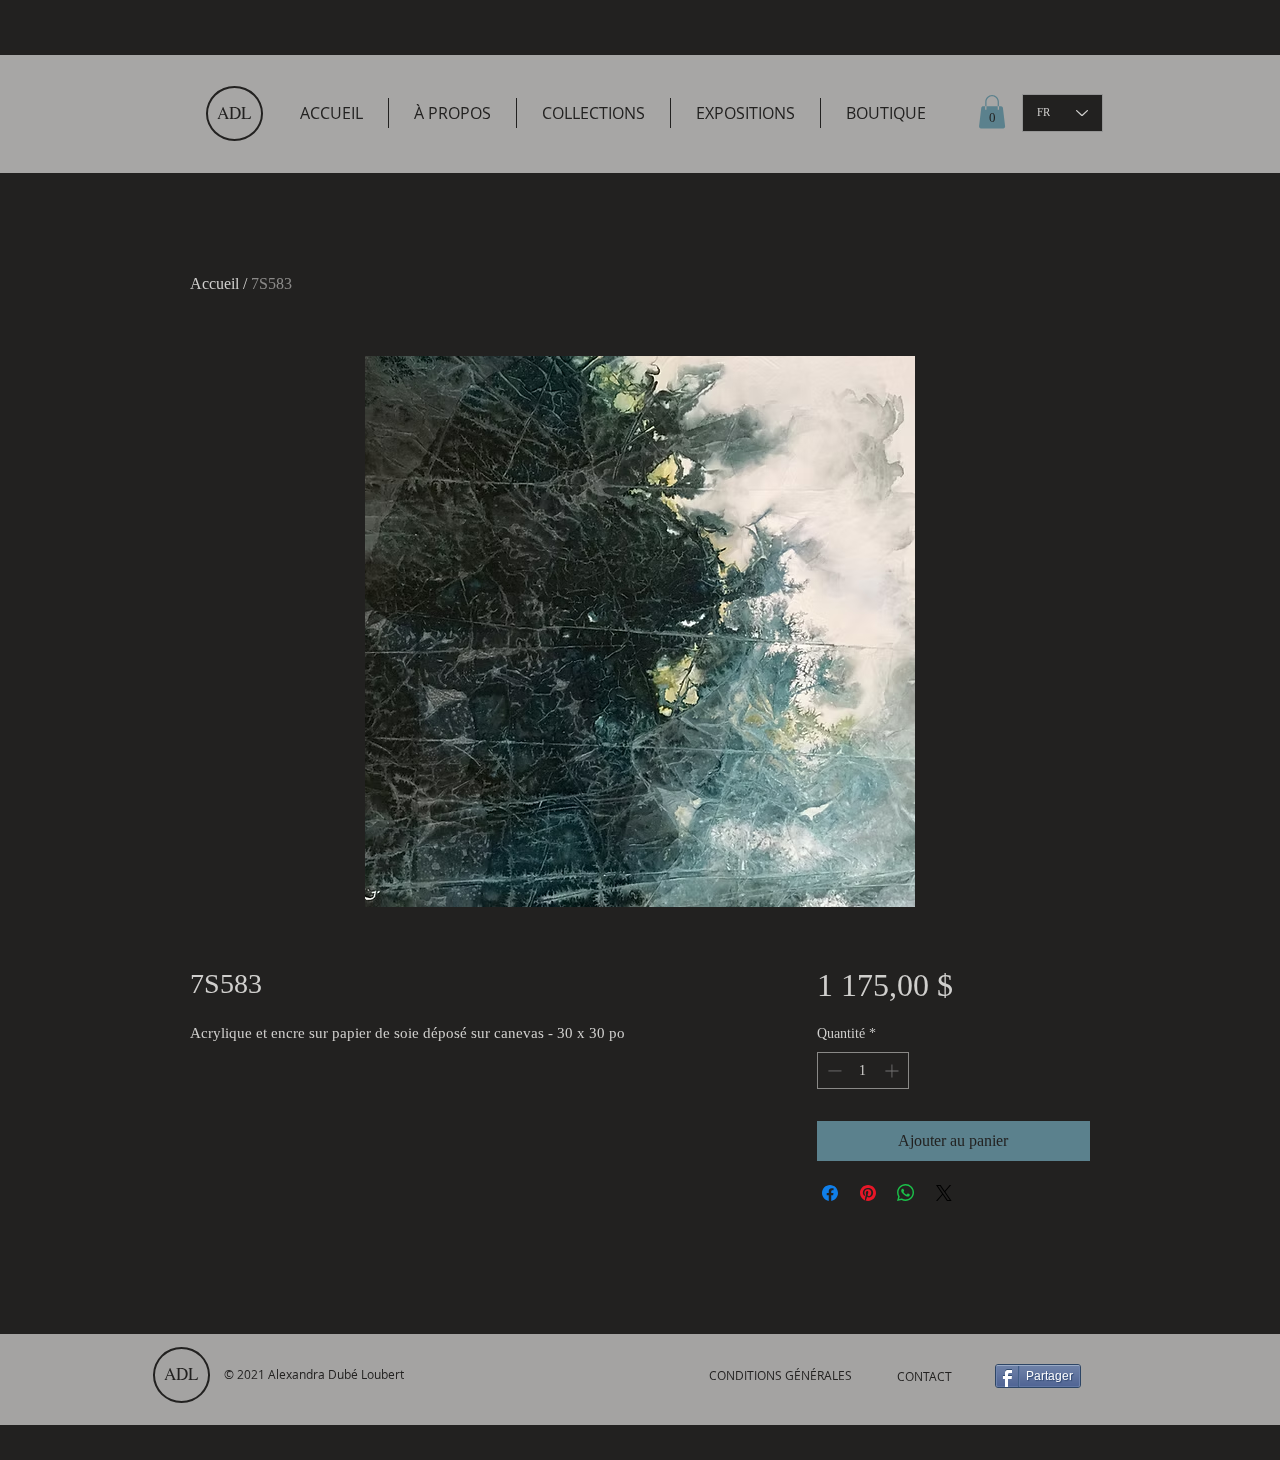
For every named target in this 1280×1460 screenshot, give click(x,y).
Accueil (214, 283)
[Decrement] (832, 1070)
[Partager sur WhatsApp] (906, 1193)
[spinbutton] (863, 1070)
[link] (992, 111)
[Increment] (893, 1070)
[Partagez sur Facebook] (830, 1193)
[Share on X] (944, 1193)
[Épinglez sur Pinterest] (868, 1193)
